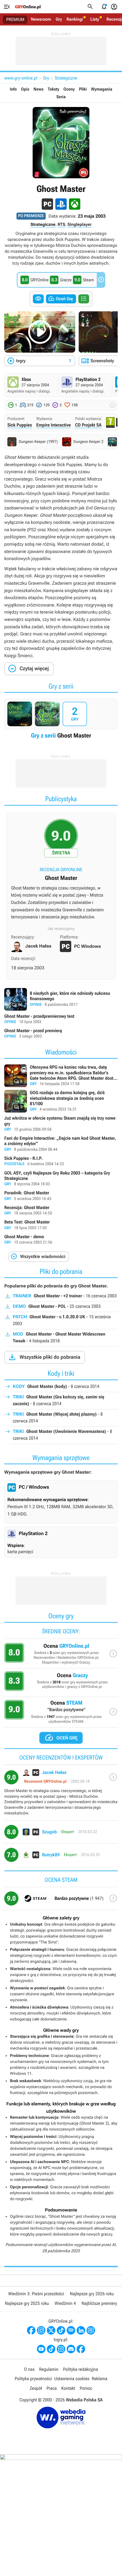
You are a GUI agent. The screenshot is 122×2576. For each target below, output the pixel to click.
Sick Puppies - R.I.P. (61, 1161)
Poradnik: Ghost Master (61, 1196)
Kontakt (68, 2388)
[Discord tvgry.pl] (71, 2349)
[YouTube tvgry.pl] (41, 2349)
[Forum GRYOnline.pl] (91, 2330)
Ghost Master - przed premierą (61, 1034)
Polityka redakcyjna (80, 2369)
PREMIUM (15, 20)
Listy (95, 19)
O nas (29, 2369)
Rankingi (75, 19)
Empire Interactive (54, 425)
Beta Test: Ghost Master (61, 1225)
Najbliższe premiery (99, 2303)
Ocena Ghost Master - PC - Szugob (61, 1834)
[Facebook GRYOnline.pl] (31, 2330)
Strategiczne (66, 78)
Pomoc (86, 2388)
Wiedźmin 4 (65, 2303)
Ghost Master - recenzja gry (61, 872)
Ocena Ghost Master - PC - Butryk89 (61, 1857)
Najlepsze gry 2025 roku (27, 2303)
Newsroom (41, 19)
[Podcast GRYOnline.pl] (71, 2330)
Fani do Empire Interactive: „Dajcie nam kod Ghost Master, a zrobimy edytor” (61, 1144)
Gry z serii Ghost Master (61, 720)
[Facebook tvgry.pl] (81, 2349)
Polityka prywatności (33, 2379)
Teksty (53, 89)
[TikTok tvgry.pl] (51, 2349)
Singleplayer (80, 224)
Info (13, 89)
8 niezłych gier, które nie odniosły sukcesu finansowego (61, 999)
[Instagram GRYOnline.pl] (41, 2330)
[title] (61, 1901)
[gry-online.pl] (28, 7)
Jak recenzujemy (61, 929)
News (38, 89)
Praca (52, 2388)
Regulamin (49, 2369)
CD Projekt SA (88, 425)
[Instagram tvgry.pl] (61, 2349)
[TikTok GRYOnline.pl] (61, 2330)
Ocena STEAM (61, 1714)
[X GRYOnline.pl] (51, 2330)
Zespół (36, 2388)
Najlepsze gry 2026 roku (92, 2294)
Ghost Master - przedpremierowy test (61, 1019)
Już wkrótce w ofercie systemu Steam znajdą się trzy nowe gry (61, 1124)
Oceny (69, 89)
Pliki (83, 89)
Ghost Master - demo (61, 1240)
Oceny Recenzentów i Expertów (61, 1655)
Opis (25, 89)
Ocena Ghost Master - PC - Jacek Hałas (61, 1795)
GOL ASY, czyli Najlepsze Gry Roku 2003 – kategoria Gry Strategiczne (61, 1179)
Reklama (99, 2379)
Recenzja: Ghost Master (61, 1211)
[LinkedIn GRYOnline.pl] (81, 2330)
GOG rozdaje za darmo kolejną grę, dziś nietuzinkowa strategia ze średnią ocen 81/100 (61, 1101)
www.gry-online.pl (21, 78)
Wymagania (102, 89)
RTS (61, 224)
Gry (59, 19)
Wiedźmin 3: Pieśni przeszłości (36, 2294)
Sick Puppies (20, 425)
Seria (61, 97)
